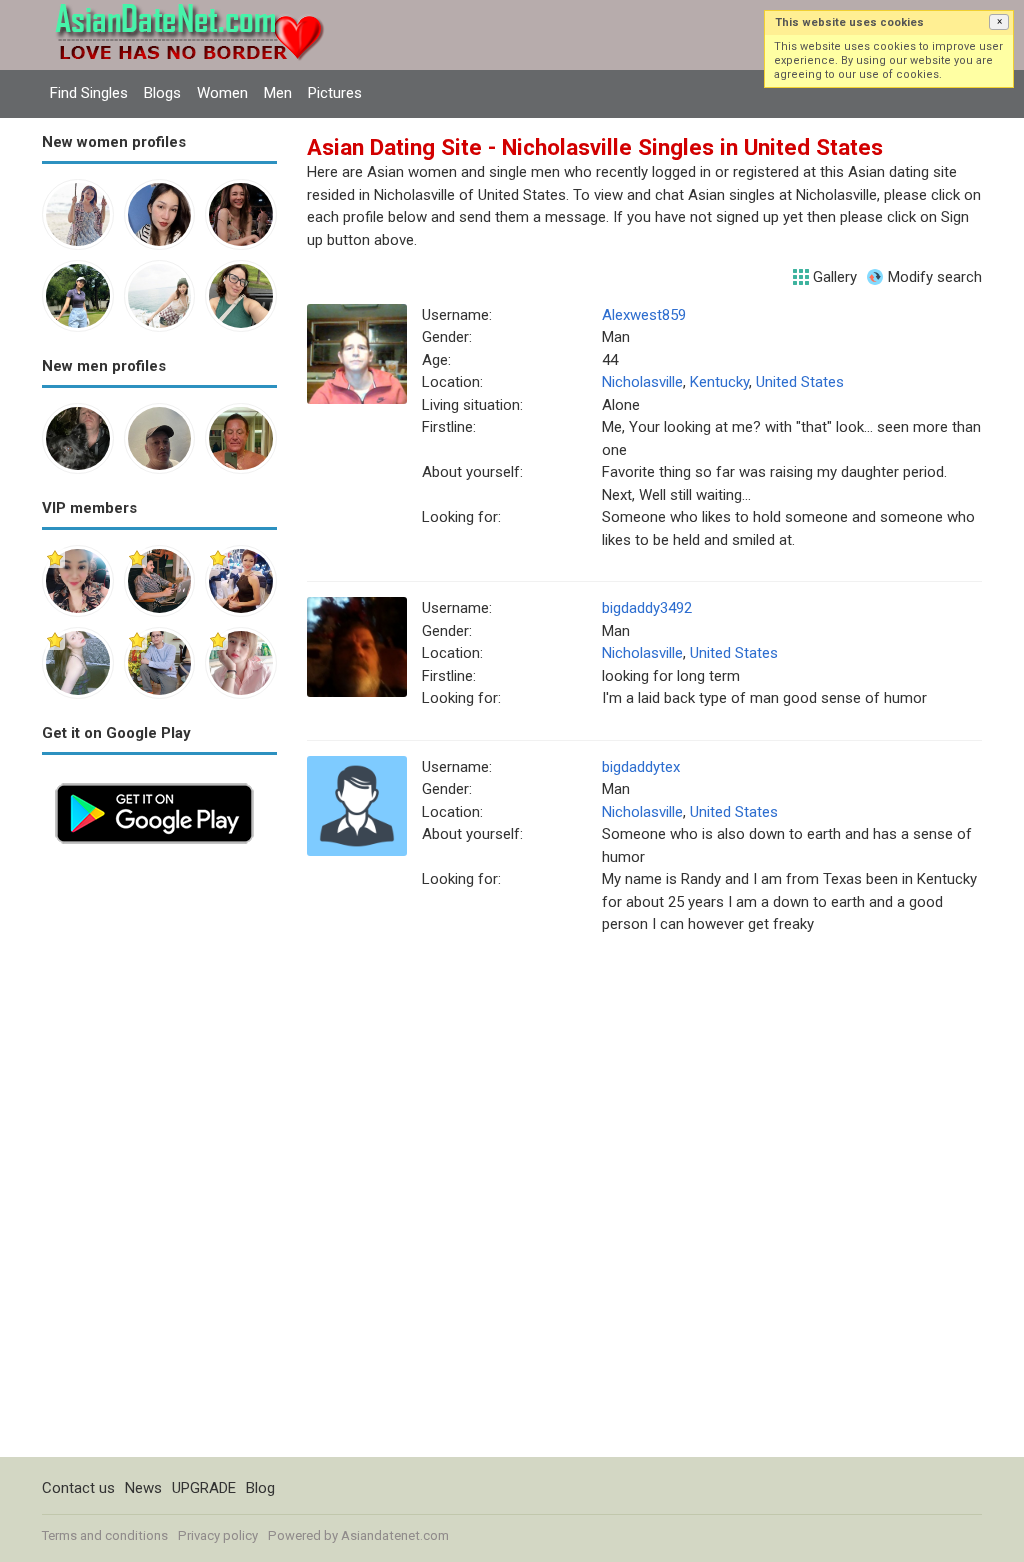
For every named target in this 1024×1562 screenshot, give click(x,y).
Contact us (78, 1488)
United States (800, 382)
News (143, 1488)
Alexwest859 (644, 315)
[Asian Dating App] (154, 781)
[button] (999, 22)
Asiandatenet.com (395, 1535)
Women (222, 93)
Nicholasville (642, 382)
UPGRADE (204, 1488)
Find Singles (89, 93)
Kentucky (719, 382)
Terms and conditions (105, 1535)
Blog (260, 1488)
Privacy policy (218, 1535)
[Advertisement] (159, 1157)
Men (278, 93)
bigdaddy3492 (647, 608)
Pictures (335, 93)
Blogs (162, 93)
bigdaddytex (641, 767)
